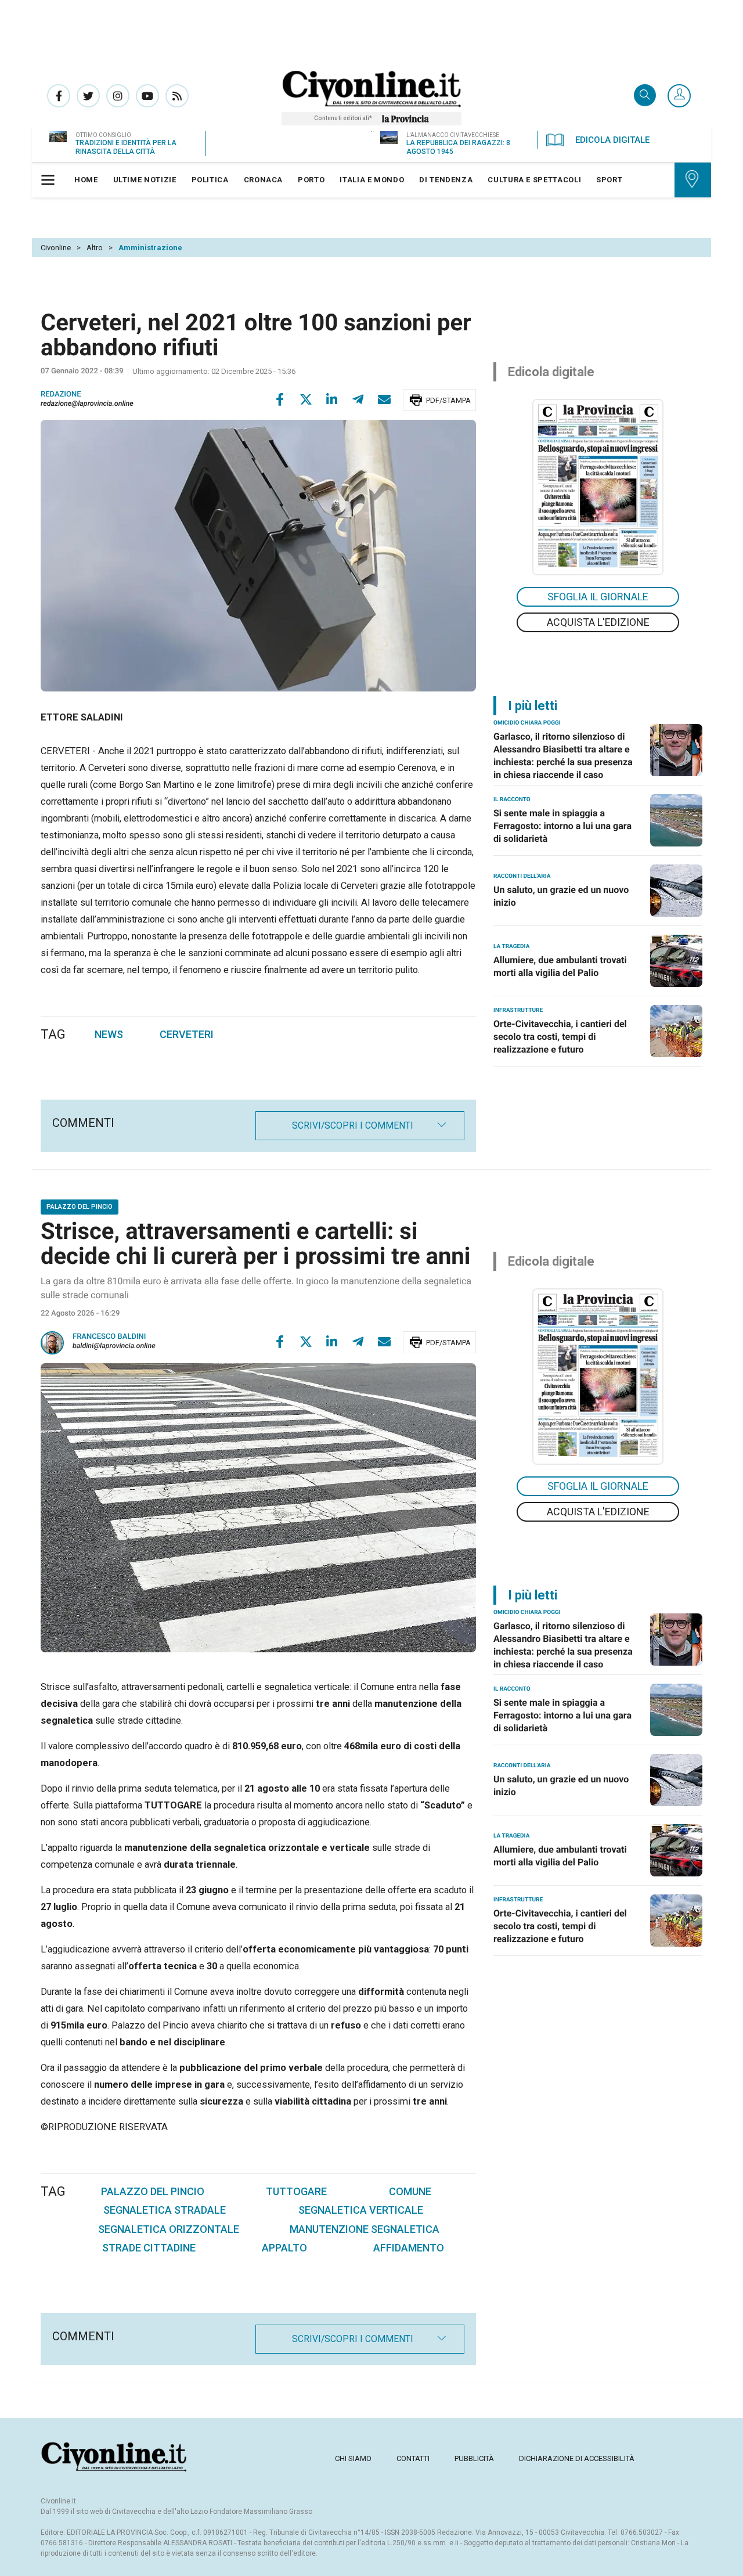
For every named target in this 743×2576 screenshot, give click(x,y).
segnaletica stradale (165, 2210)
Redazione (61, 394)
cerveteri (187, 1034)
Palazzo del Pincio (153, 2191)
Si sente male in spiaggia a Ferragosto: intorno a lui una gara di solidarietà (562, 826)
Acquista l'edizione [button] (598, 622)
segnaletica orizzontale (169, 2229)
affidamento (409, 2248)
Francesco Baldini (109, 1337)
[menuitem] (86, 180)
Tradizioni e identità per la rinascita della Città (126, 147)
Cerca (645, 96)
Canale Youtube (147, 96)
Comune (410, 2191)
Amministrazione (150, 248)
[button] (679, 96)
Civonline (56, 248)
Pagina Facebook (59, 96)
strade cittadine (149, 2248)
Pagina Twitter (88, 96)
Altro (95, 248)
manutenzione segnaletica (365, 2229)
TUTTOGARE (296, 2191)
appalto (284, 2248)
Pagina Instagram (118, 96)
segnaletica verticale (361, 2210)
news (109, 1034)
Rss (177, 96)
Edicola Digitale (612, 140)
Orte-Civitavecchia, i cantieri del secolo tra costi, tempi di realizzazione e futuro (560, 1037)
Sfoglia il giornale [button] (598, 597)
